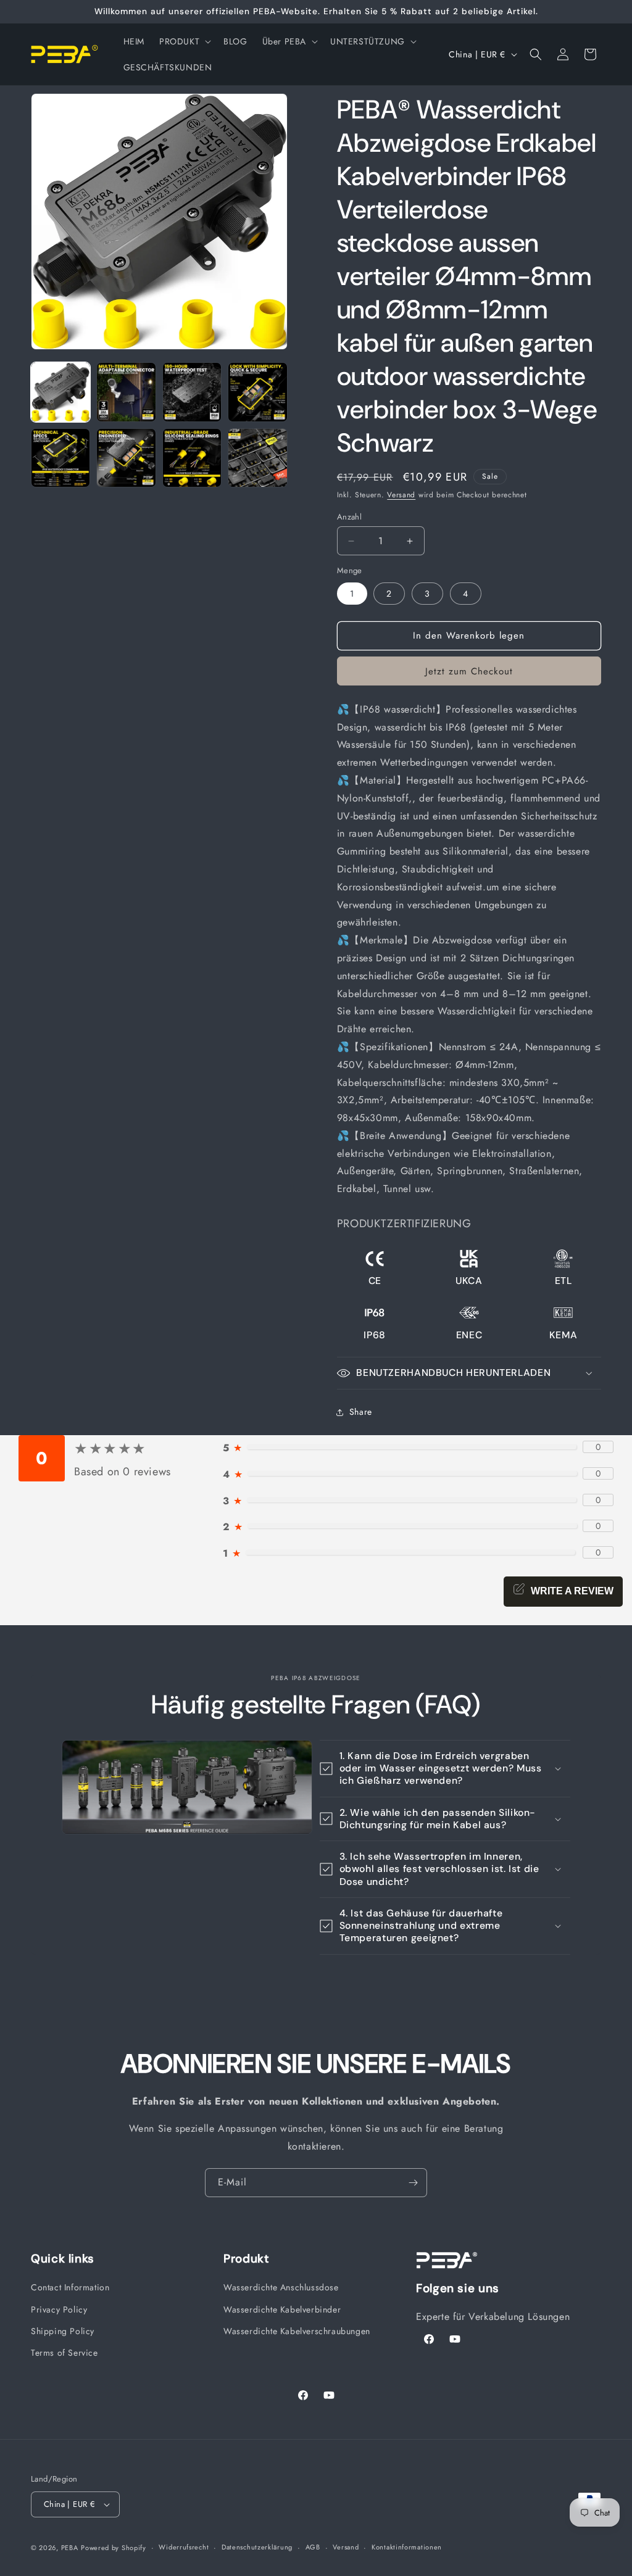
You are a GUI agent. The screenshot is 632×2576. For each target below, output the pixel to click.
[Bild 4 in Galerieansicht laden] (257, 392)
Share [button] (361, 1412)
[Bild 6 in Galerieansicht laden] (126, 458)
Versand (401, 495)
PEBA (70, 2548)
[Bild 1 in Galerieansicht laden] (60, 392)
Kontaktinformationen (407, 2547)
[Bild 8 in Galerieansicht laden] (257, 458)
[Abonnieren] (413, 2183)
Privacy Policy (59, 2309)
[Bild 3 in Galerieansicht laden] (192, 392)
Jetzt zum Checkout (469, 671)
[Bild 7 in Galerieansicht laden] (192, 458)
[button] (184, 41)
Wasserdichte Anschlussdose (281, 2287)
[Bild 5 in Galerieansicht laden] (60, 458)
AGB (313, 2547)
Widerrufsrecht (184, 2547)
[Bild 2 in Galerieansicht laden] (126, 392)
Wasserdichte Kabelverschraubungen (297, 2331)
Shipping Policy (63, 2331)
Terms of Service (64, 2353)
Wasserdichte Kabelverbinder (282, 2309)
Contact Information (70, 2287)
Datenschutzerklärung (257, 2547)
